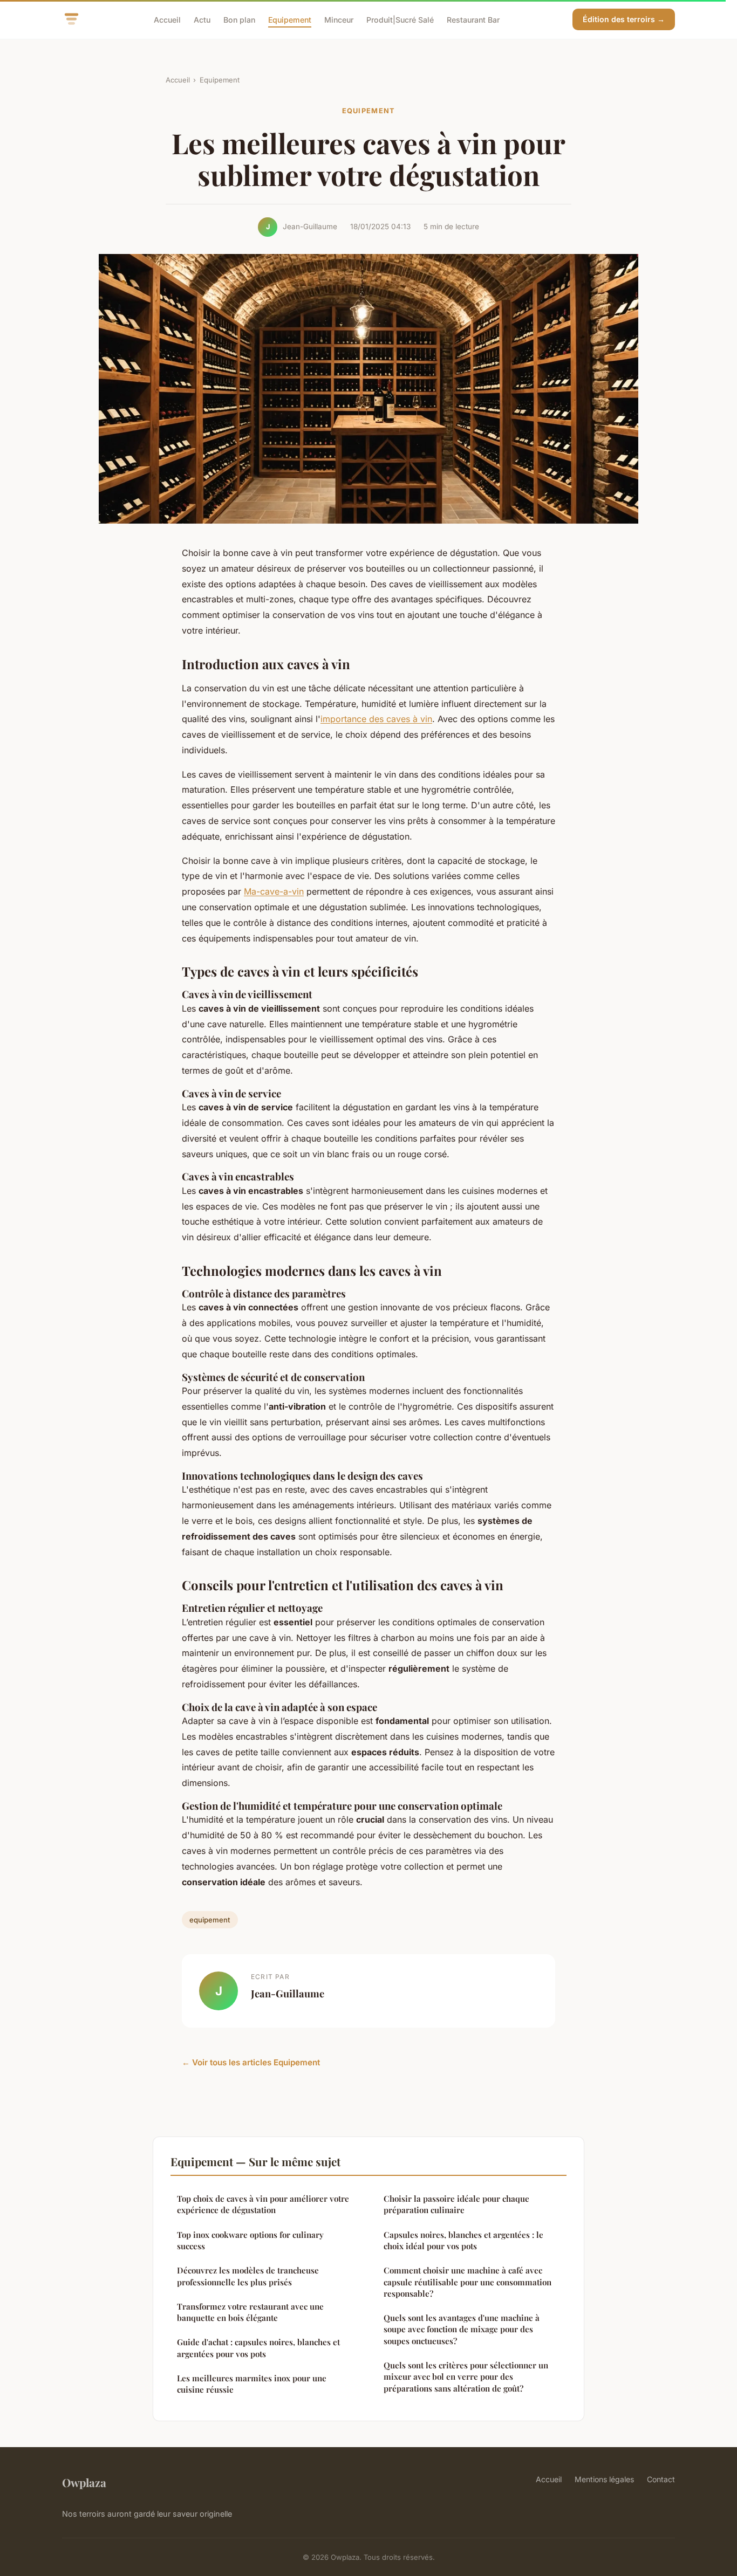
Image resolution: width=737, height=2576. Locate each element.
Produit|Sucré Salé (400, 19)
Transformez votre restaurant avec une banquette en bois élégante (250, 2312)
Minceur (339, 19)
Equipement (290, 19)
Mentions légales (604, 2479)
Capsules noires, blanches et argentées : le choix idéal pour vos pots (463, 2240)
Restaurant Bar (473, 19)
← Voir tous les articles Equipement (251, 2062)
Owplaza (84, 2482)
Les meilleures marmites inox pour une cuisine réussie (252, 2384)
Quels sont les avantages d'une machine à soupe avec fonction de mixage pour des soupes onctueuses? (462, 2329)
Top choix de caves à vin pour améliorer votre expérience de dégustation (263, 2204)
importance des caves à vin (376, 719)
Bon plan (239, 19)
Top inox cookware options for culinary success (250, 2240)
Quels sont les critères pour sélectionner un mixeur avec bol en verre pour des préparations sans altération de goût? (466, 2377)
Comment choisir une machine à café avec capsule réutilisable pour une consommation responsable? (468, 2282)
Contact (661, 2479)
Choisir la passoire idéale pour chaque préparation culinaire (456, 2204)
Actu (202, 19)
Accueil (167, 19)
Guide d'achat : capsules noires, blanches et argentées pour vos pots (258, 2348)
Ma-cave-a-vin (274, 891)
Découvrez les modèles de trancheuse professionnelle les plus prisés (248, 2276)
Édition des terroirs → (624, 19)
